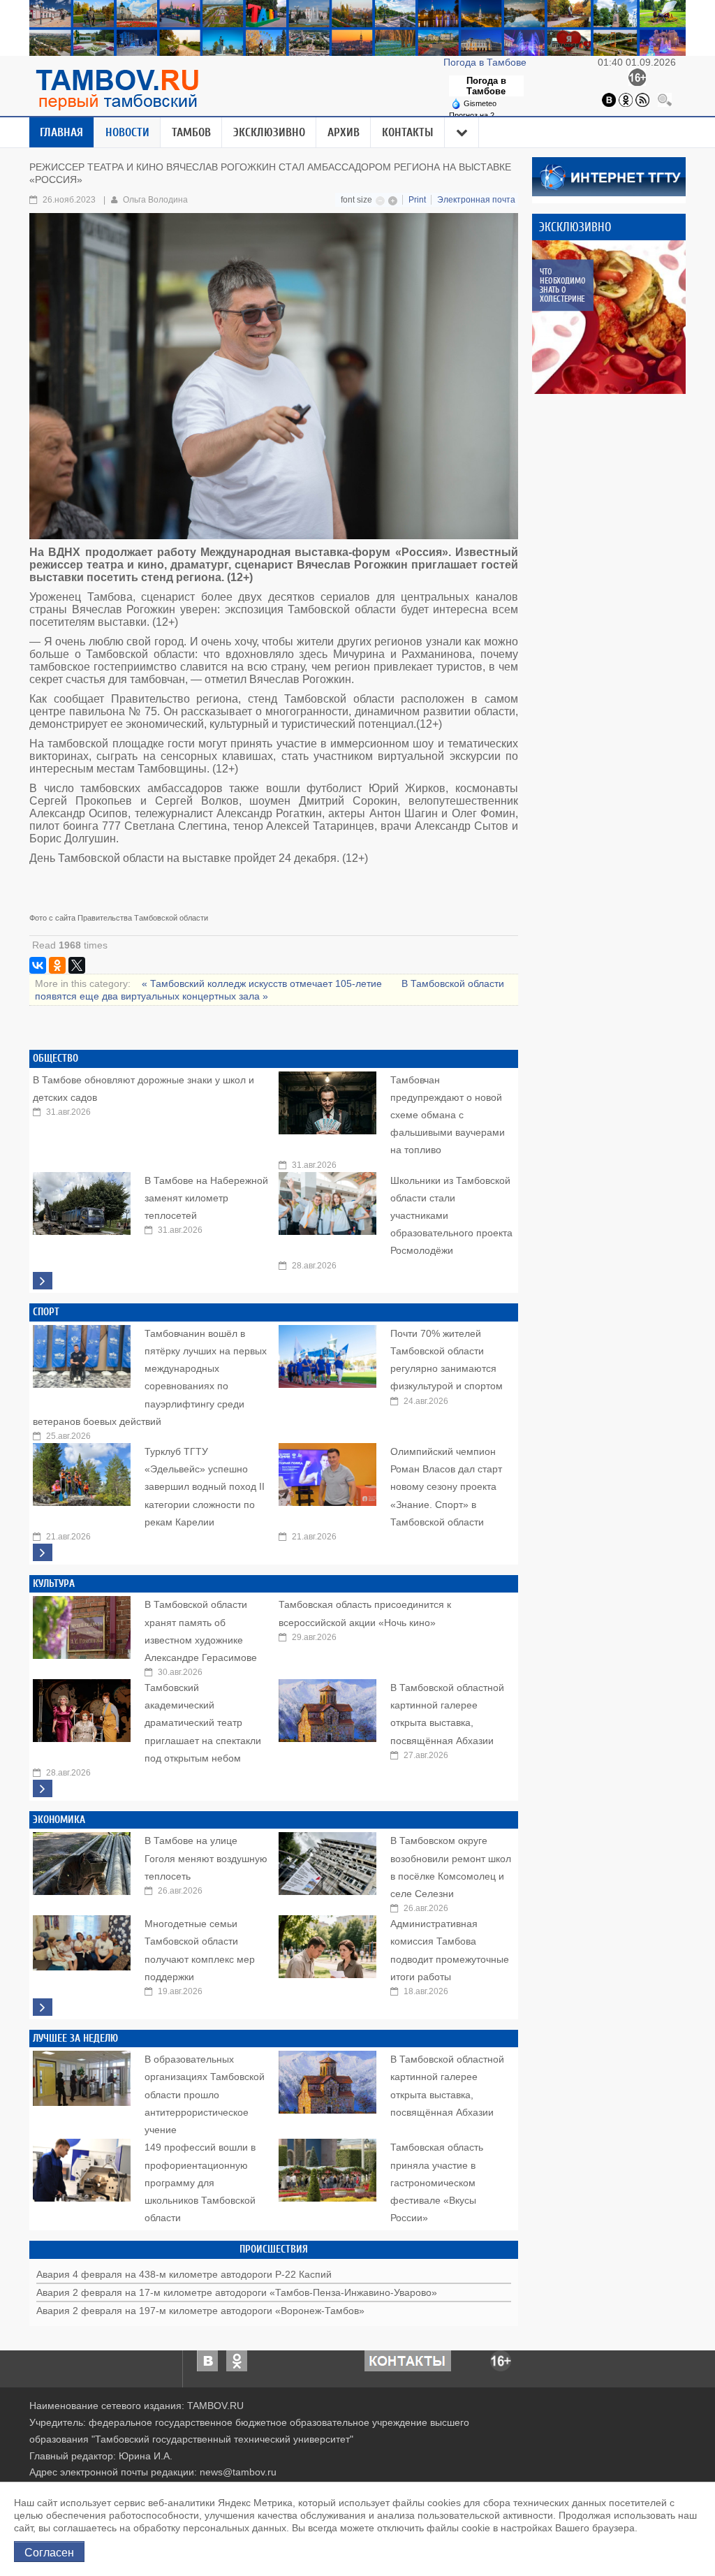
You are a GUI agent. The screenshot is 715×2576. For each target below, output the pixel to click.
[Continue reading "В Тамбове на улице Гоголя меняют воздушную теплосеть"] (82, 1860)
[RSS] (642, 99)
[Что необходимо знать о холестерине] (609, 317)
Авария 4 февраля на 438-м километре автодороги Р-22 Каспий (184, 2274)
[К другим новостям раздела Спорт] (43, 1552)
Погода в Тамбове (486, 62)
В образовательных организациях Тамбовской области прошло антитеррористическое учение (205, 2094)
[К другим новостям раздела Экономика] (43, 2007)
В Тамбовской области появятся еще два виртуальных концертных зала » (270, 990)
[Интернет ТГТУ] (609, 176)
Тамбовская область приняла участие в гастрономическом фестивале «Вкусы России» (437, 2182)
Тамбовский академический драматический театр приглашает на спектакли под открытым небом (203, 1723)
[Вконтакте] (609, 99)
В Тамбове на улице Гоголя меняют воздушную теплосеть (206, 1858)
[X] (77, 965)
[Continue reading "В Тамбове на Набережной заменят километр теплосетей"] (82, 1200)
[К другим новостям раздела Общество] (43, 1281)
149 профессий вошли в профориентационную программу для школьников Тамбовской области (200, 2182)
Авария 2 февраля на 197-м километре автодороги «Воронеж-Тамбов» (200, 2311)
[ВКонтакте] (38, 965)
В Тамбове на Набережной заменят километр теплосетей (206, 1198)
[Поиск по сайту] (665, 99)
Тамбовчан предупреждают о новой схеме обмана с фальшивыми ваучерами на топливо (448, 1115)
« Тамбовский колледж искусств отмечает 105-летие (263, 983)
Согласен (49, 2552)
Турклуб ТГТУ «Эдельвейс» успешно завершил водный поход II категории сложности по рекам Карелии (205, 1487)
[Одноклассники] (626, 99)
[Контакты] (408, 2359)
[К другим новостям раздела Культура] (43, 1788)
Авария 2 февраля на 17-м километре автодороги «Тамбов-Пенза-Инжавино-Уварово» (237, 2292)
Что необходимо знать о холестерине (562, 285)
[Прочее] (462, 133)
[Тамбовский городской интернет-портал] (117, 89)
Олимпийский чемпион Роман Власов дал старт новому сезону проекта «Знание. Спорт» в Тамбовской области (446, 1487)
